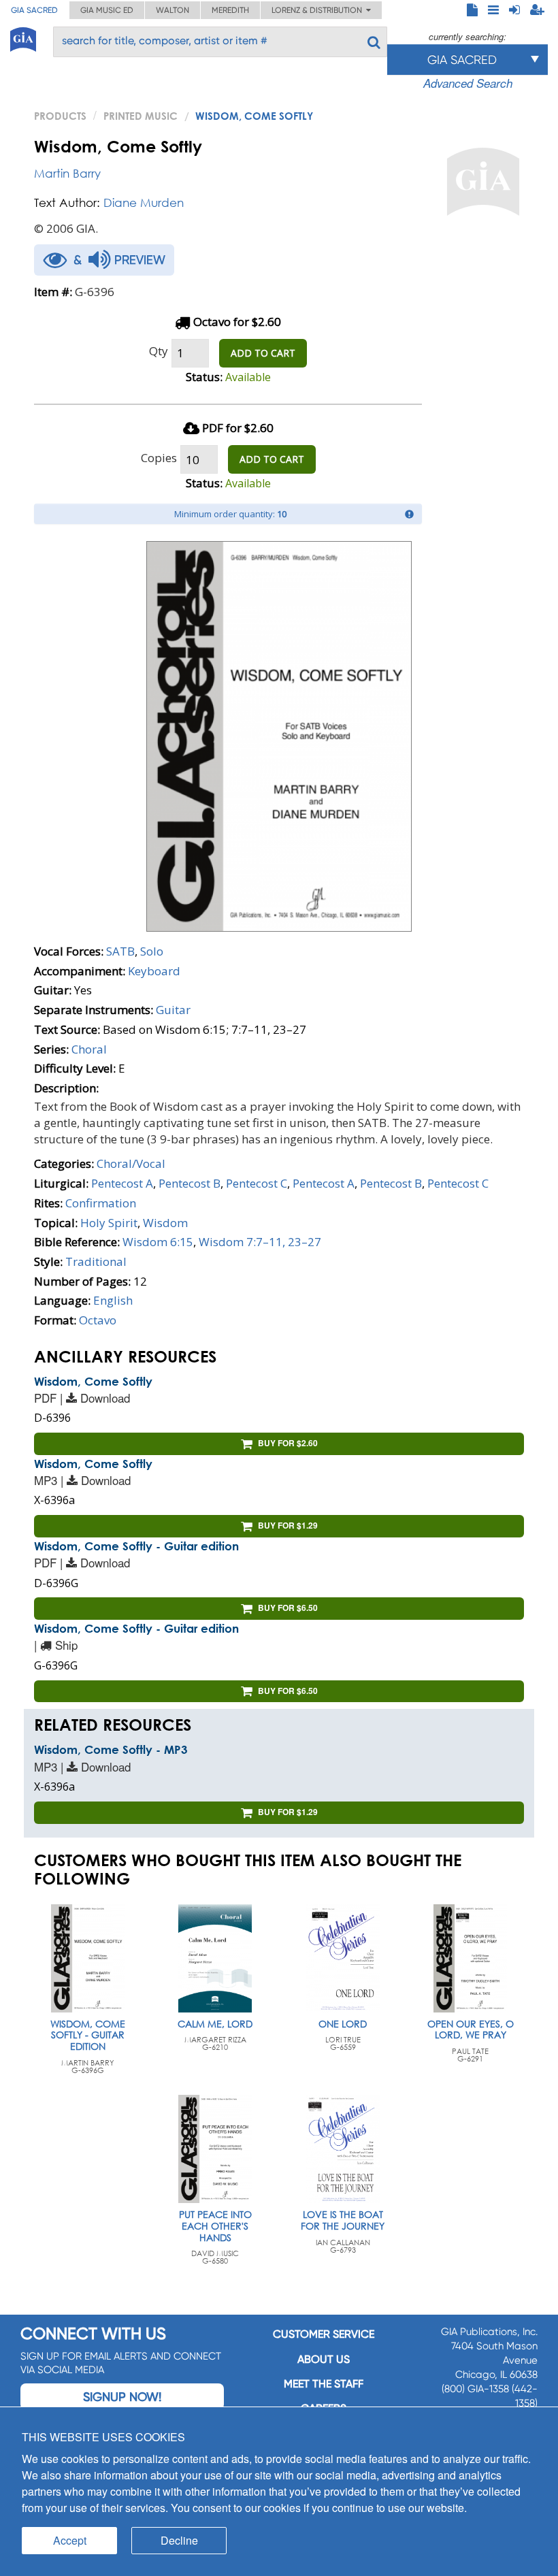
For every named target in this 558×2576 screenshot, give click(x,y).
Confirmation (101, 1203)
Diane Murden (144, 202)
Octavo (98, 1320)
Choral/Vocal (131, 1163)
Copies (159, 458)
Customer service (324, 2334)
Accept (70, 2540)
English (113, 1300)
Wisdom (165, 1223)
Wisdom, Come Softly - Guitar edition (136, 1546)
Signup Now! (122, 2397)
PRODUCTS (60, 116)
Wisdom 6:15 (158, 1242)
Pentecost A (122, 1183)
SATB (120, 951)
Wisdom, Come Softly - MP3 (111, 1749)
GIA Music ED (107, 10)
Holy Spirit (109, 1223)
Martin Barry (67, 173)
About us (324, 2359)
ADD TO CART (263, 353)
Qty (159, 351)
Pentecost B (190, 1183)
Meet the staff (324, 2384)
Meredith (230, 10)
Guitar (173, 1010)
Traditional (96, 1261)
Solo (152, 951)
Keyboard (154, 971)
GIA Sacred (34, 10)
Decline (179, 2540)
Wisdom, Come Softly (93, 1381)
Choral (89, 1049)
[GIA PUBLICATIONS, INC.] (23, 37)
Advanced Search (468, 83)
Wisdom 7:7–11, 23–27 (260, 1242)
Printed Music (141, 116)
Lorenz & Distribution (319, 10)
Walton (173, 10)
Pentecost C (257, 1183)
